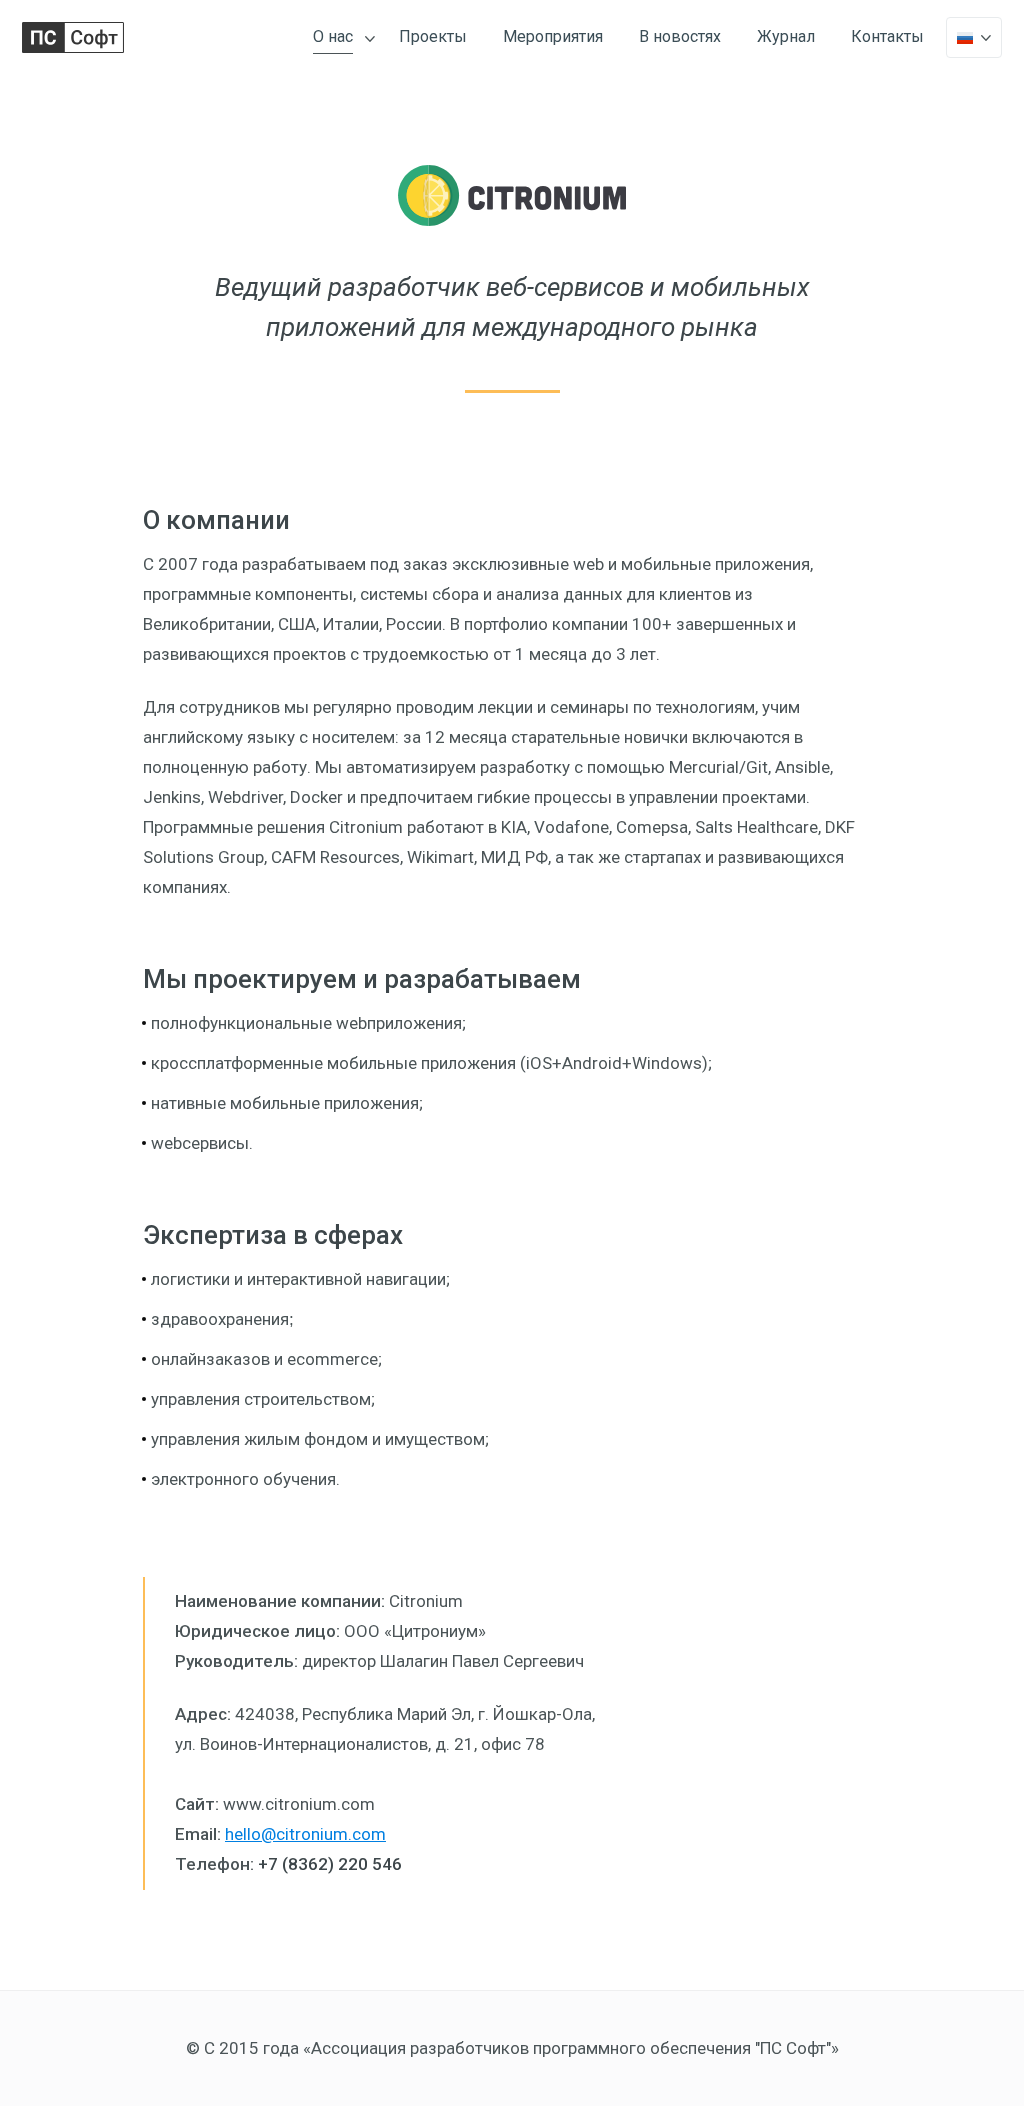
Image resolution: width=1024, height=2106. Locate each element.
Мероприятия (553, 36)
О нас (333, 36)
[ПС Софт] (73, 37)
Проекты (433, 36)
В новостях (680, 36)
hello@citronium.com (305, 1834)
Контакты (887, 36)
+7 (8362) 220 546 (330, 1864)
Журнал (786, 36)
